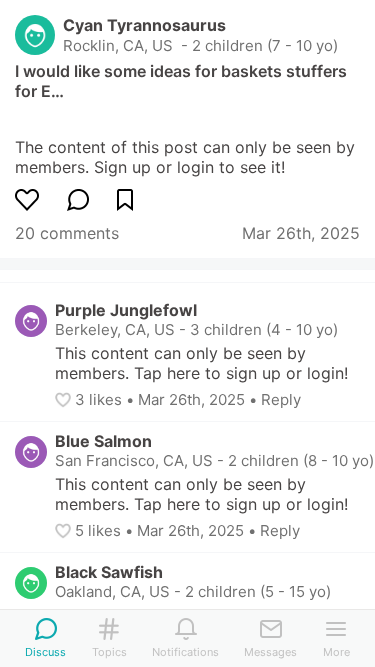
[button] (65, 400)
